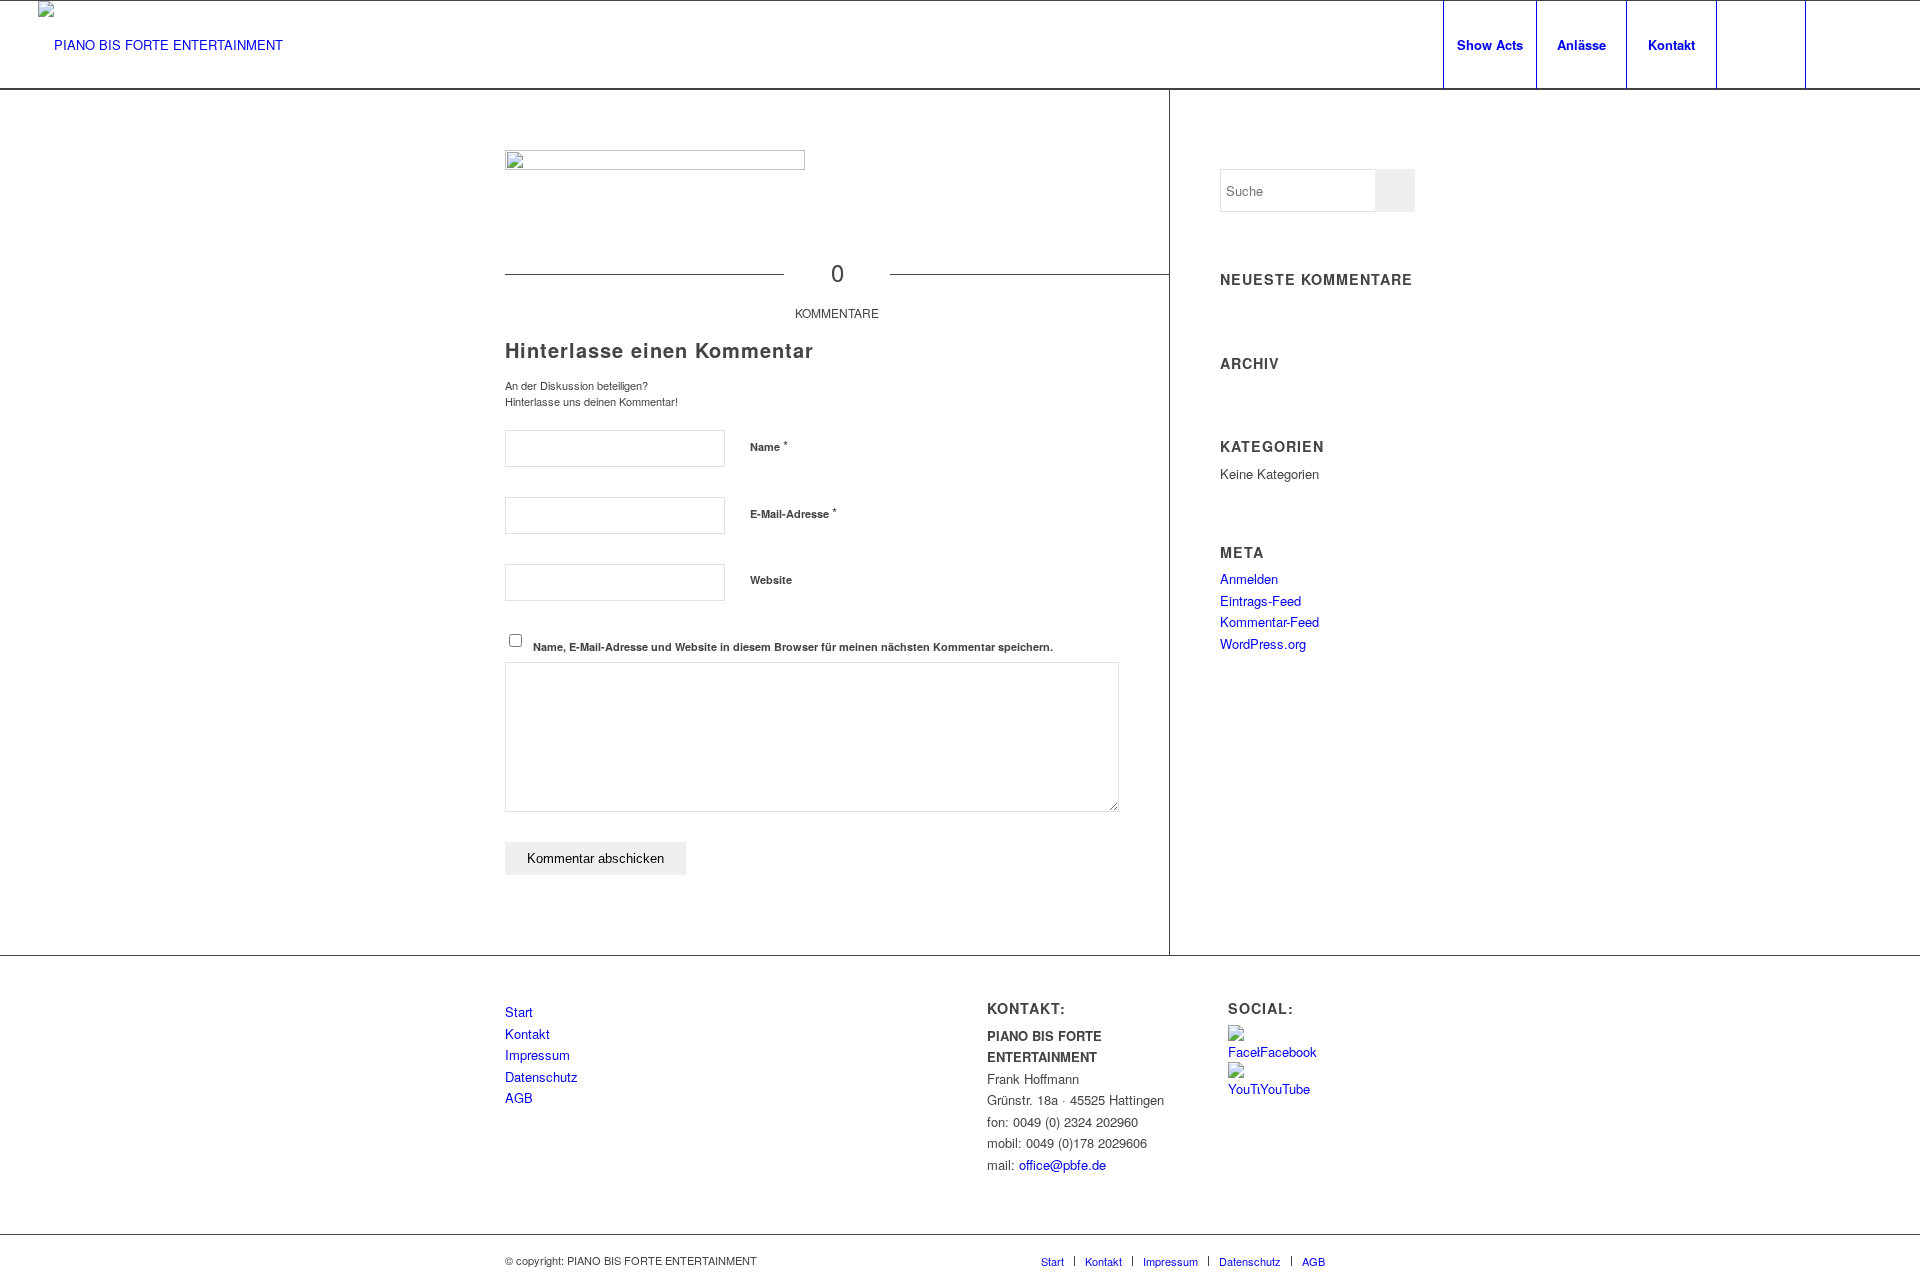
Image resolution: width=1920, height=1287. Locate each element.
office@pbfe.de (1062, 1164)
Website (771, 579)
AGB (519, 1097)
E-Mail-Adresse (793, 512)
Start (519, 1011)
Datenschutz (541, 1076)
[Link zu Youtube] (1867, 44)
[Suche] (1761, 45)
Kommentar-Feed (1269, 621)
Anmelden (1249, 578)
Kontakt (527, 1033)
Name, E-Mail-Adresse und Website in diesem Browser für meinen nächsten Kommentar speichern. (793, 646)
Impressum (537, 1054)
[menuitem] (1489, 45)
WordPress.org (1263, 643)
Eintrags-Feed (1260, 600)
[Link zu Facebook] (1837, 44)
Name (769, 445)
